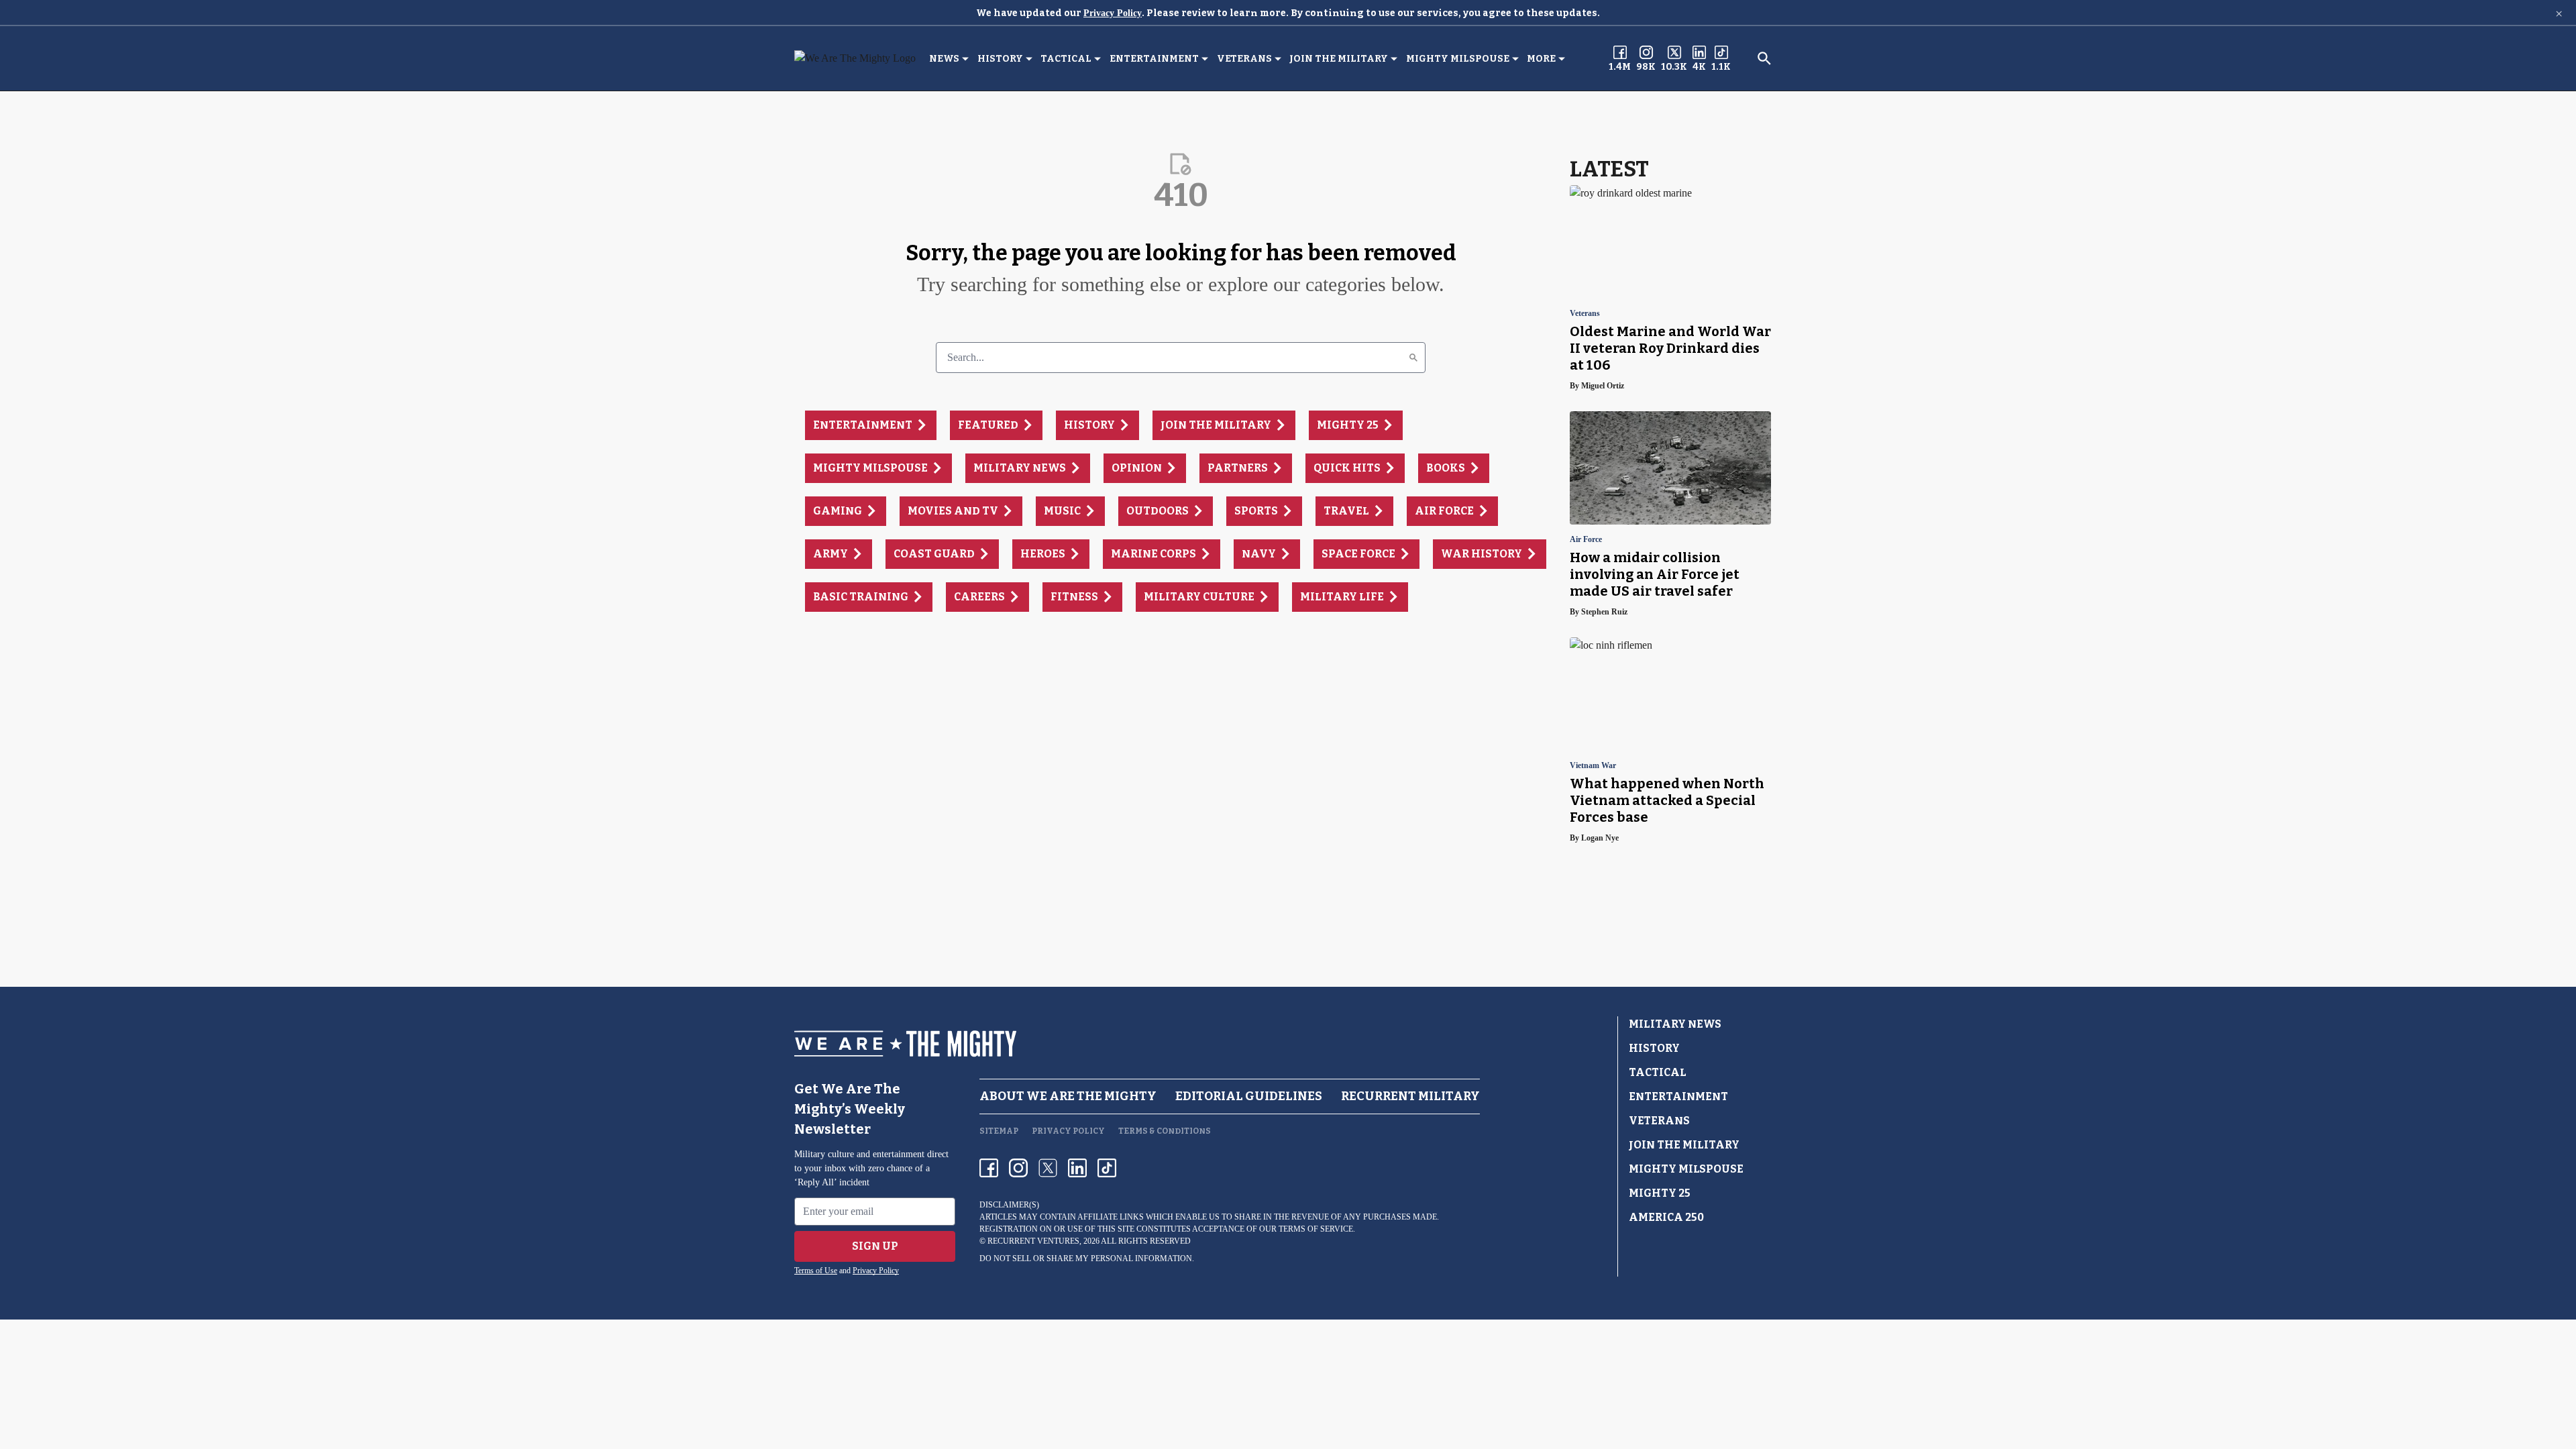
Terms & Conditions (1165, 1131)
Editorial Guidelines (1249, 1096)
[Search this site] (1764, 58)
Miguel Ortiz (1603, 386)
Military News (1675, 1024)
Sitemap (999, 1131)
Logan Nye (1600, 838)
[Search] (1413, 358)
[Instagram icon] (1018, 1168)
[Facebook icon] (989, 1168)
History (1000, 59)
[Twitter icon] (1048, 1168)
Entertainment (1154, 59)
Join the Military (1339, 59)
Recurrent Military (1410, 1096)
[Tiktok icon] (1107, 1168)
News (944, 59)
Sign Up (875, 1246)
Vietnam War (1593, 766)
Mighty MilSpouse (1458, 59)
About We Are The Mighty (1068, 1096)
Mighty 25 (1660, 1193)
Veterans (1244, 59)
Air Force (1586, 540)
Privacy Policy (1113, 13)
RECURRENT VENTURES (1033, 1241)
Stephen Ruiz (1604, 612)
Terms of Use (816, 1271)
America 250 (1666, 1217)
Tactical (1066, 59)
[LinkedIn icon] (1077, 1168)
